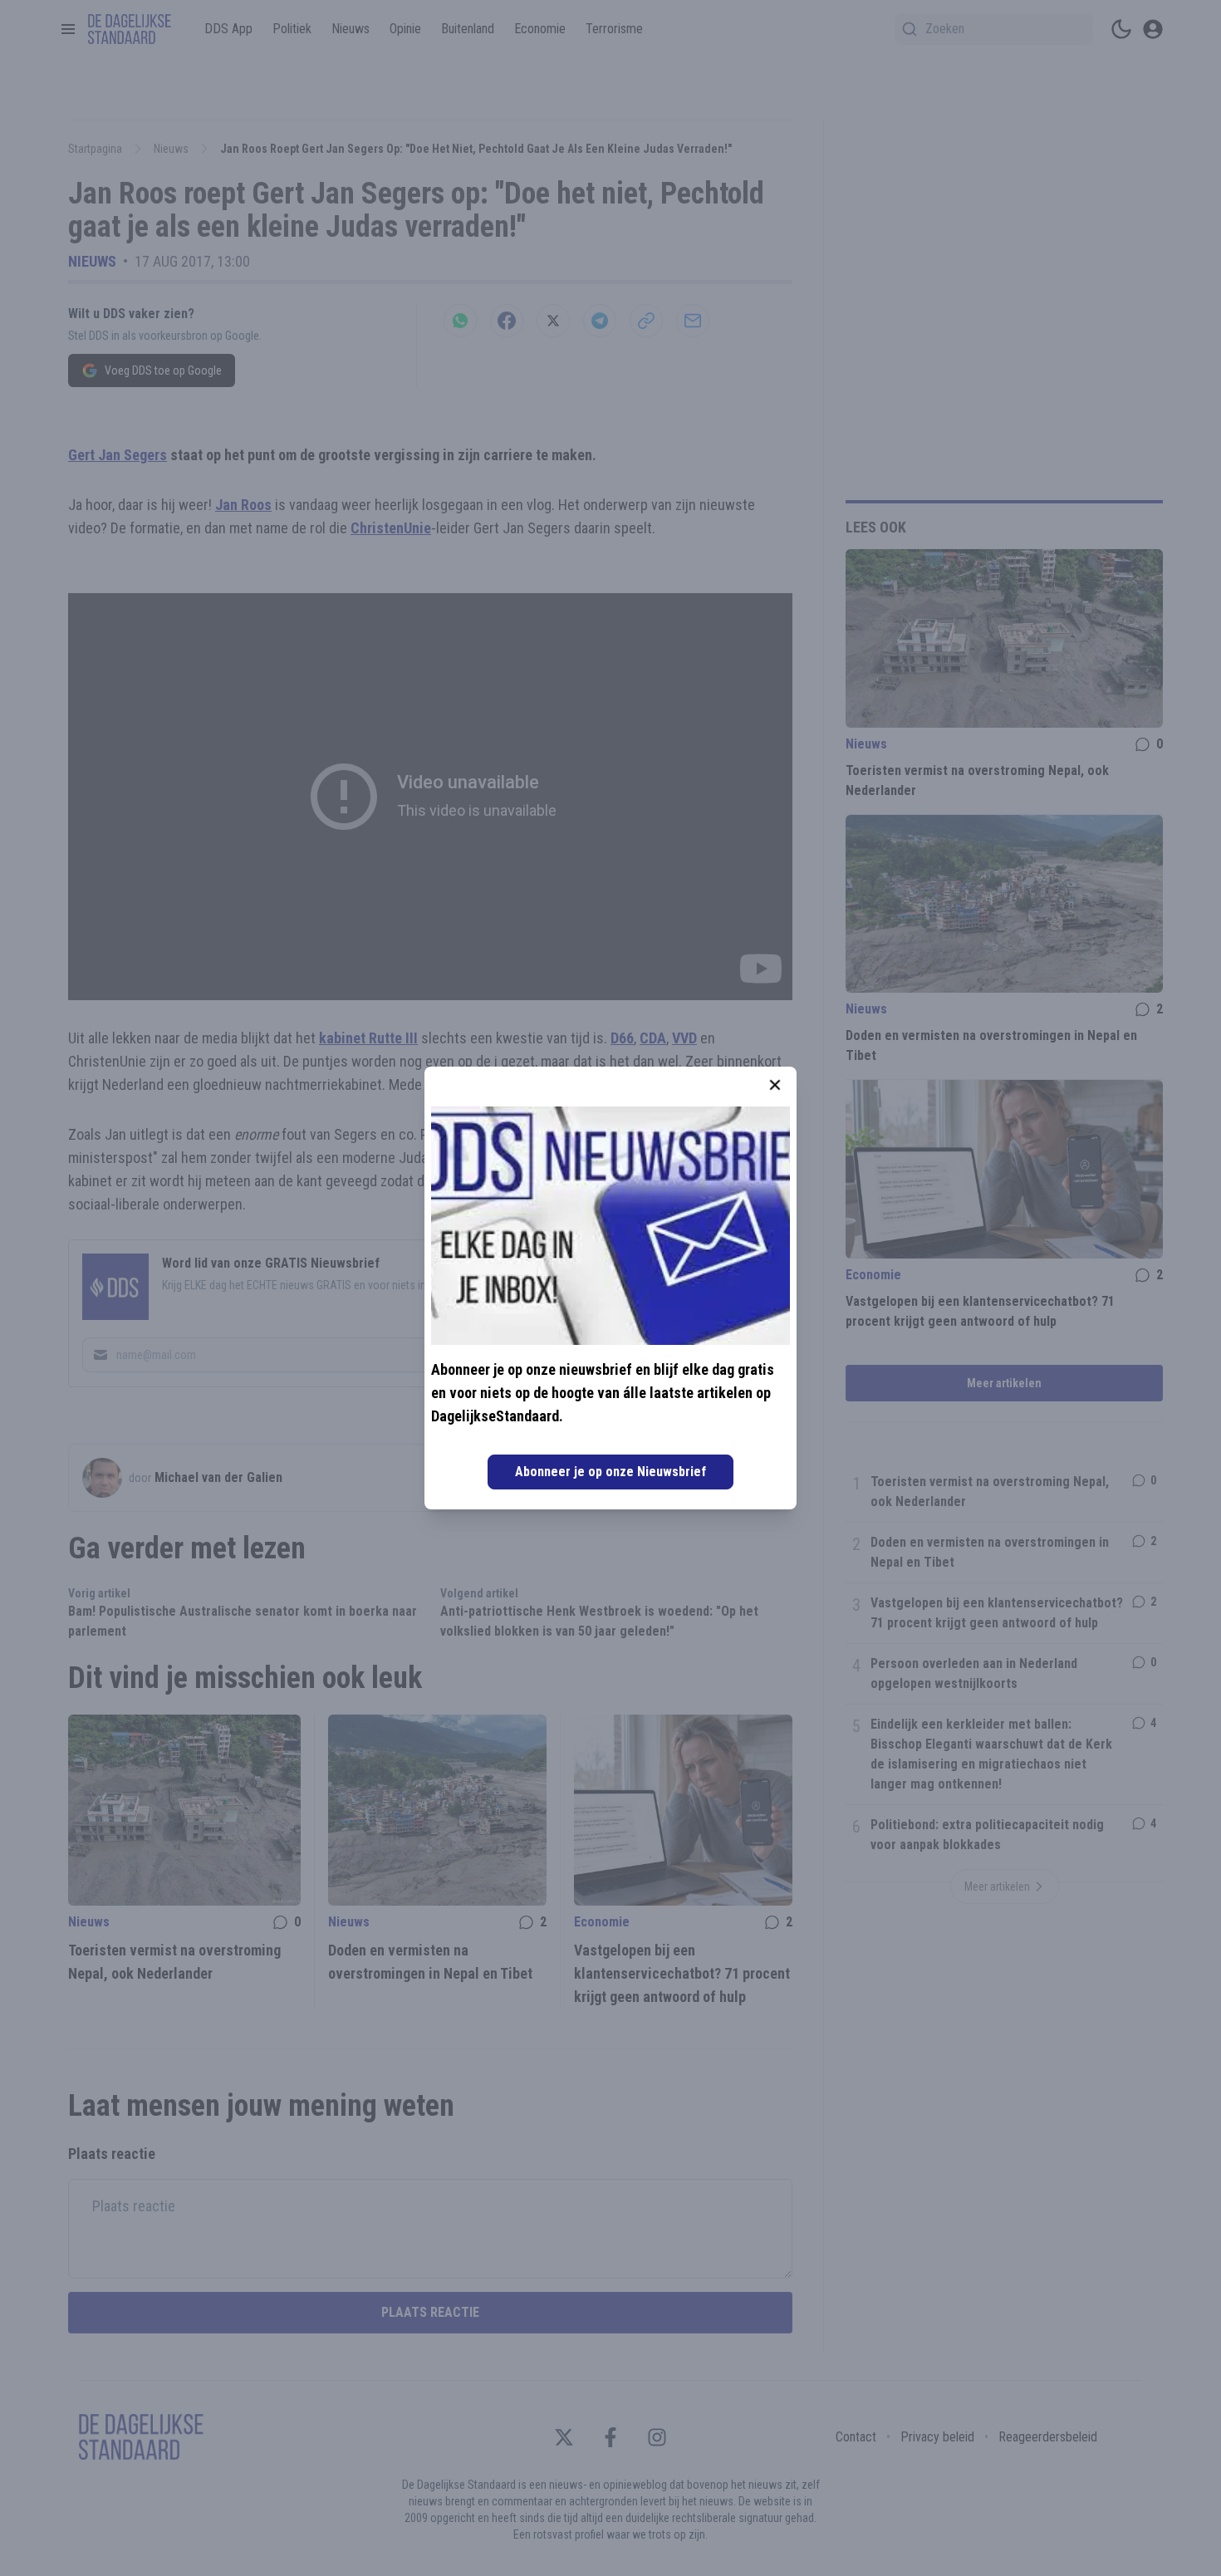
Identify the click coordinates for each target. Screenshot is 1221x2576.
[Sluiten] (775, 1085)
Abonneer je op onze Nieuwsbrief (610, 1472)
